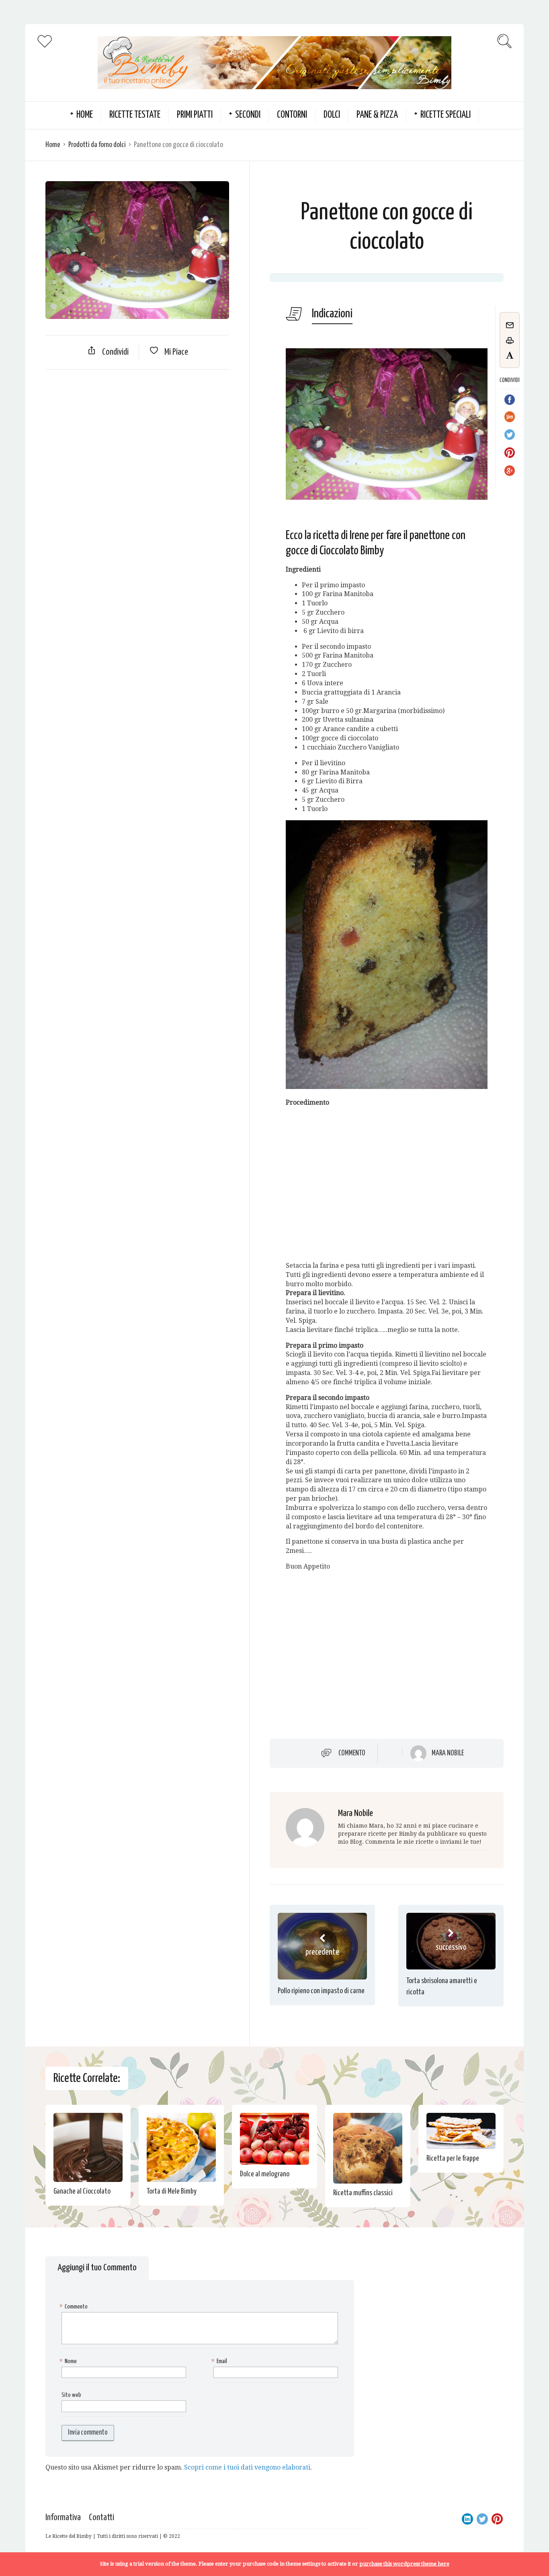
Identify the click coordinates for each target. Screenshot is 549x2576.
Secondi (248, 115)
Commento (352, 1753)
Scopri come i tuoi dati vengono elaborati (247, 2467)
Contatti (101, 2518)
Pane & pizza (377, 115)
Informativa (63, 2518)
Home (53, 145)
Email (220, 2361)
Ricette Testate (135, 115)
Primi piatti (195, 115)
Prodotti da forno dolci (97, 145)
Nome (69, 2361)
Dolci (332, 115)
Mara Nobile (448, 1753)
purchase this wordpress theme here (404, 2564)
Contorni (292, 115)
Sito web (71, 2395)
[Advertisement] (137, 434)
